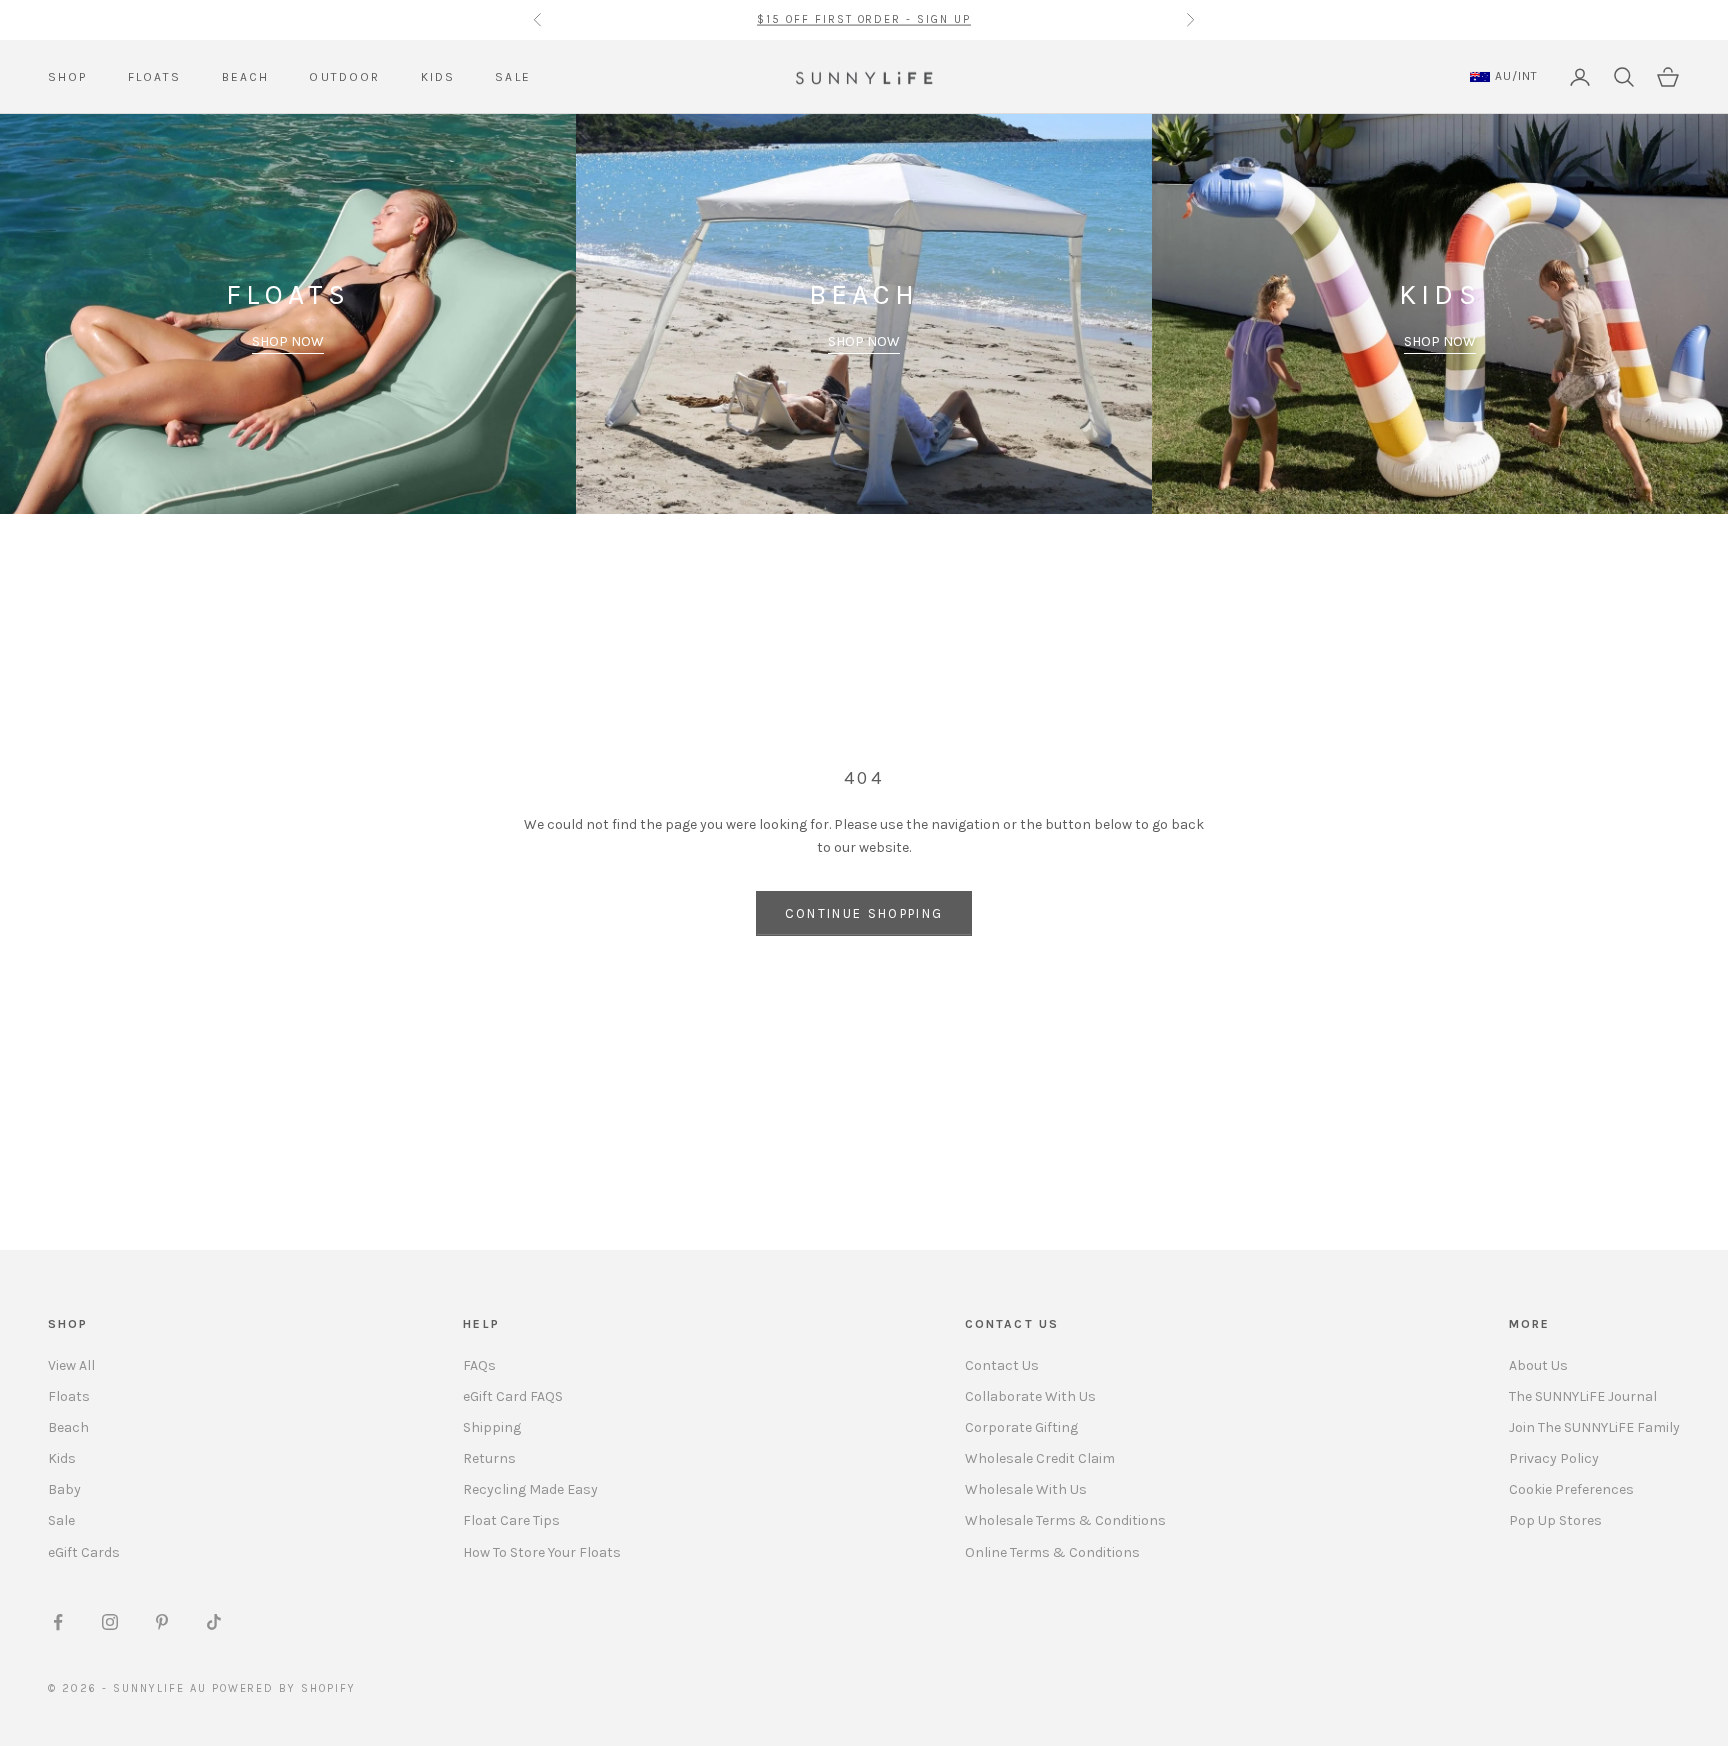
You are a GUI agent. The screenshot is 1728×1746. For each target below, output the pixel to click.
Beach (68, 1427)
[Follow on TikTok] (214, 1622)
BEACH (246, 77)
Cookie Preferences (1571, 1489)
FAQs (479, 1365)
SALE (513, 77)
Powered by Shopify (284, 1688)
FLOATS (155, 77)
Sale (61, 1520)
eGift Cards (84, 1552)
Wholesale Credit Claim (1040, 1458)
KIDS (438, 77)
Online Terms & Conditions (1052, 1552)
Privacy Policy (1554, 1458)
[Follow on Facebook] (58, 1622)
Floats (69, 1396)
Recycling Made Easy (530, 1489)
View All (71, 1365)
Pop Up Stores (1555, 1520)
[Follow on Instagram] (110, 1622)
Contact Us (1002, 1365)
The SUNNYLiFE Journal (1583, 1396)
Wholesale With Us (1026, 1489)
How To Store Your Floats (542, 1552)
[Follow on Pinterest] (162, 1622)
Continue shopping (864, 913)
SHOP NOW (288, 341)
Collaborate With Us (1030, 1396)
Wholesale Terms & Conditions (1065, 1520)
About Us (1538, 1365)
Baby (64, 1489)
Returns (489, 1458)
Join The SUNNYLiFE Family (1594, 1427)
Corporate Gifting (1021, 1427)
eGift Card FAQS (513, 1396)
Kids (62, 1458)
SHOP (68, 77)
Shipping (492, 1427)
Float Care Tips (511, 1520)
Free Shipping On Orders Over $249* (864, 19)
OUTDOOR (344, 77)
